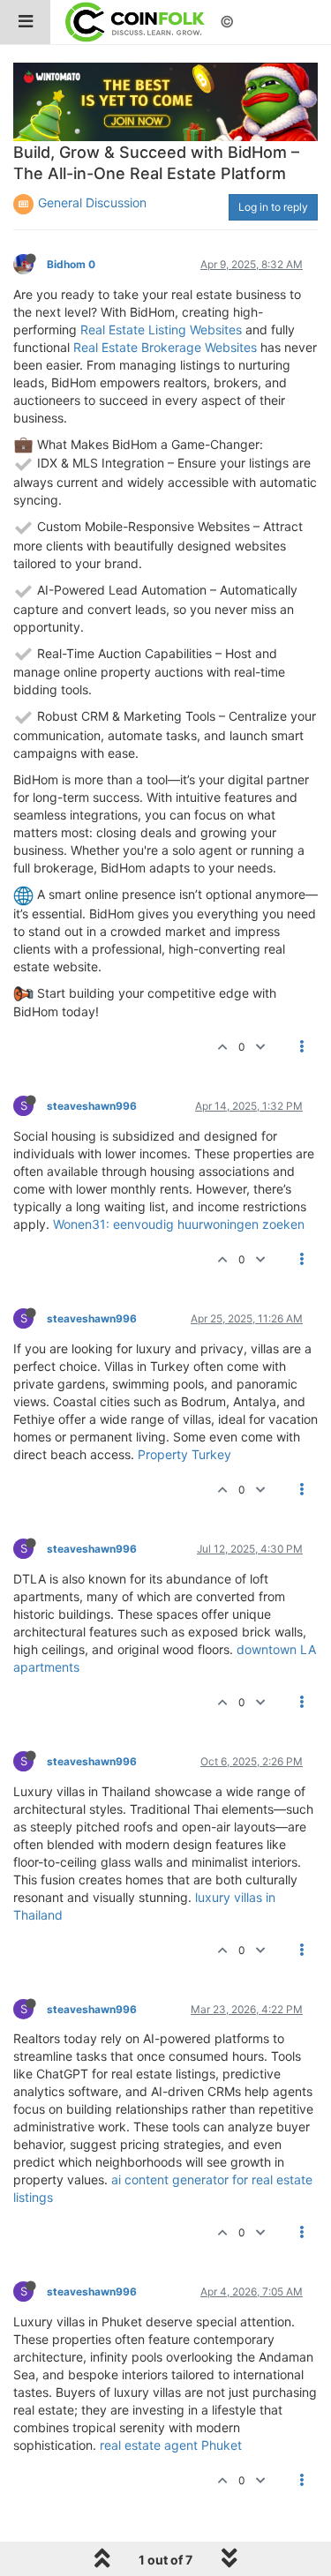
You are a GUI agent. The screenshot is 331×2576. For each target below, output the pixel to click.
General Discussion (92, 202)
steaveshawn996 (92, 1106)
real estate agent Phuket (171, 2445)
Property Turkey (184, 1454)
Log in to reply (273, 207)
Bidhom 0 (71, 264)
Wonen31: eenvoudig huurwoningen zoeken (179, 1224)
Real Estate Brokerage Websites (165, 347)
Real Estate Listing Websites (161, 329)
